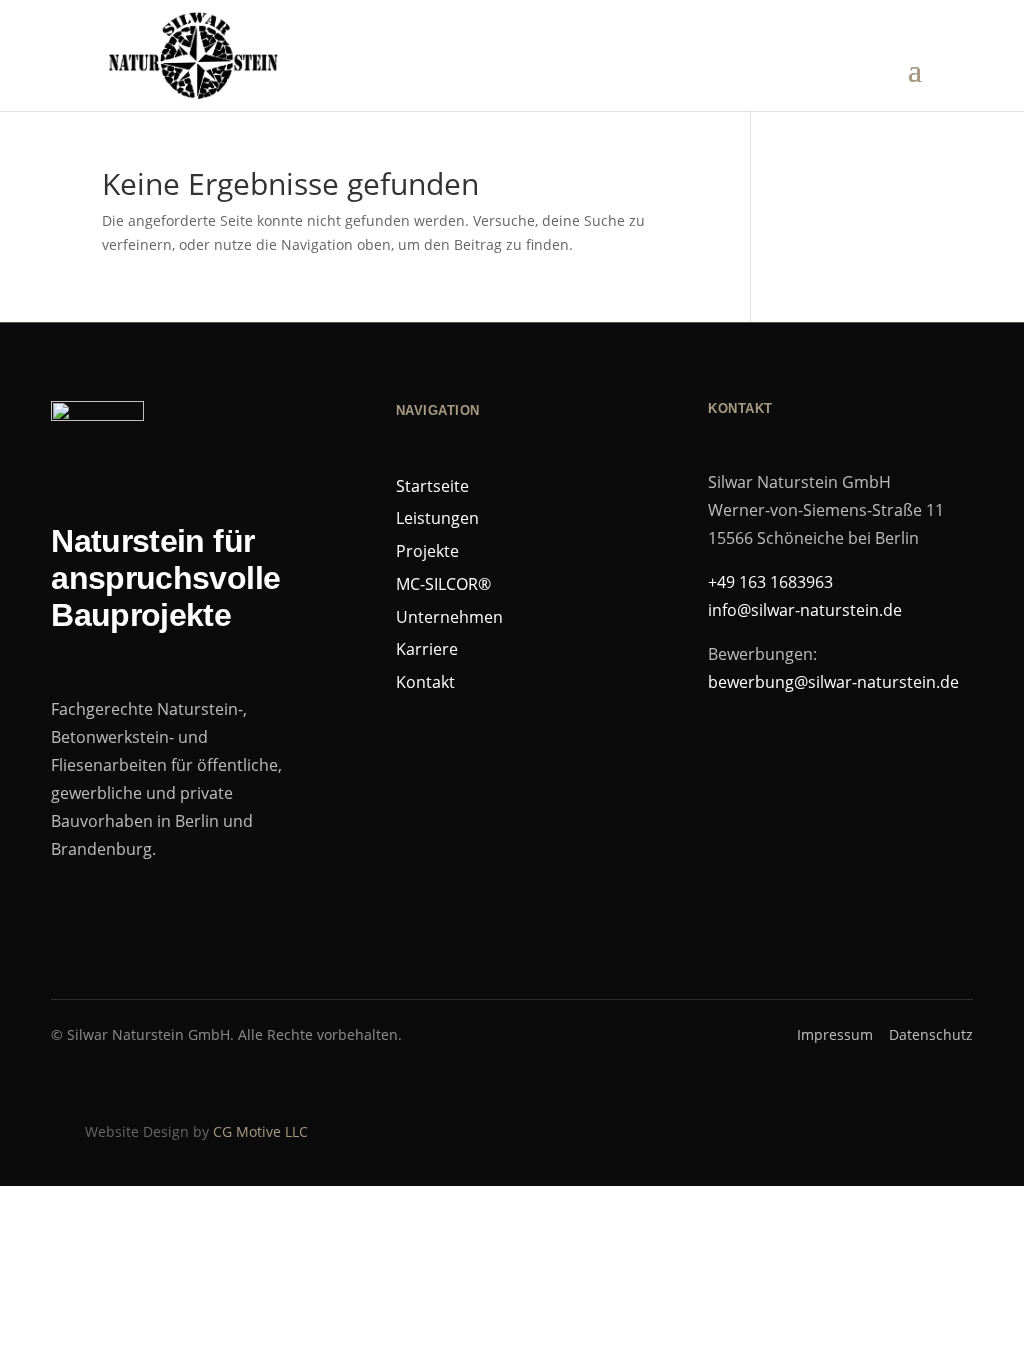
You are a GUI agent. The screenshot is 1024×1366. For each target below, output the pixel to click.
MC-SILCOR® (443, 584)
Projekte (427, 551)
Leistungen (437, 518)
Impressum (835, 1034)
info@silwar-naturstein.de (805, 610)
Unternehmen (449, 617)
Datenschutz (931, 1034)
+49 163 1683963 (770, 582)
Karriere (427, 649)
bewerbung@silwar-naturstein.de (833, 682)
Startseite (432, 486)
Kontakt (425, 682)
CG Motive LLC (260, 1131)
